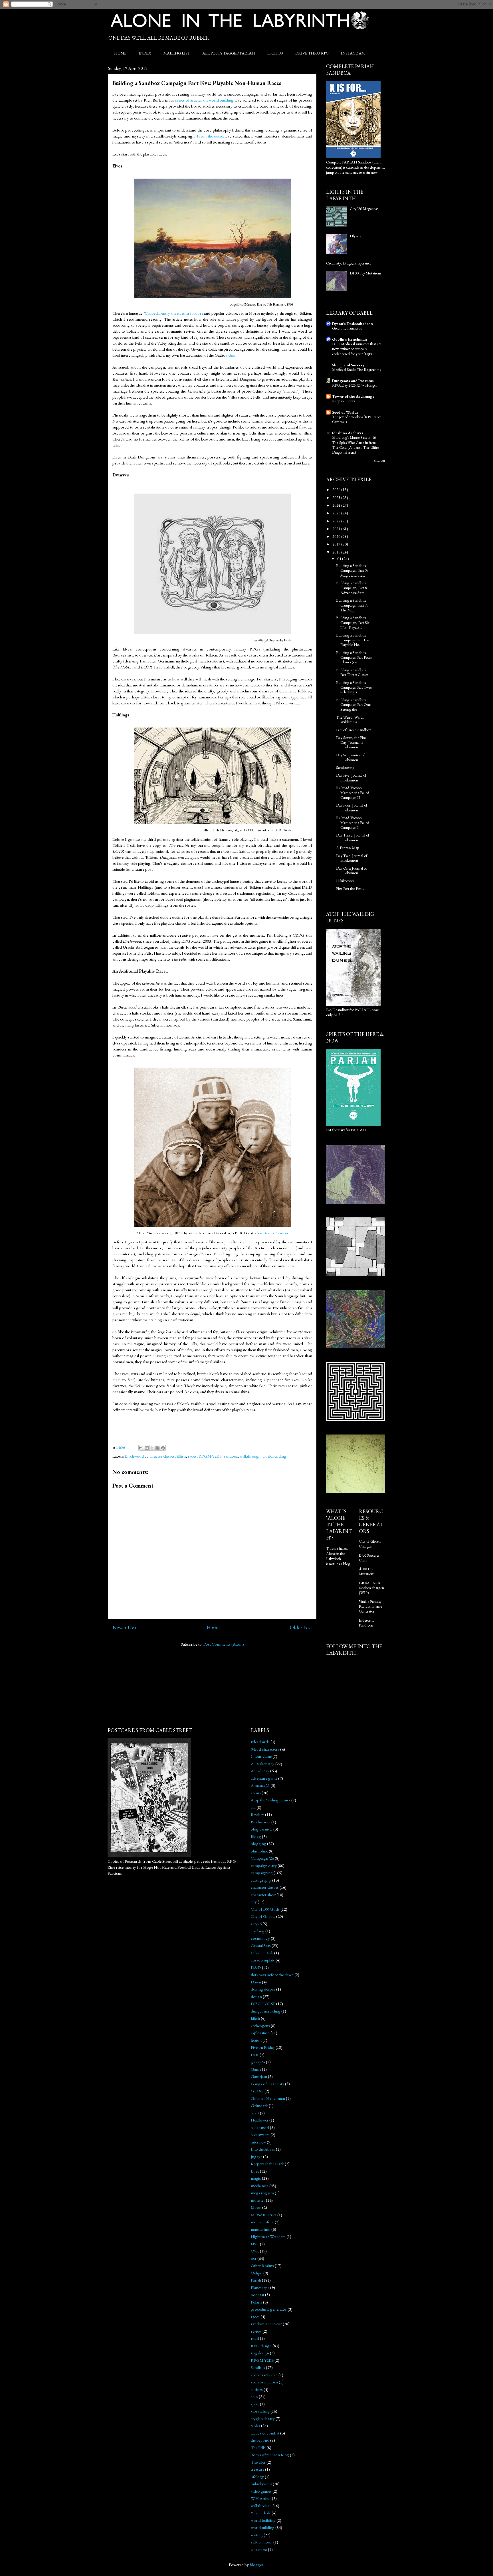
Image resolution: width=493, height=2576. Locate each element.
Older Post (301, 1628)
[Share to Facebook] (157, 1448)
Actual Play (260, 1771)
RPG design (261, 2346)
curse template (263, 1960)
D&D (256, 1967)
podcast (257, 2295)
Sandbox (231, 1456)
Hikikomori (345, 881)
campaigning (262, 1873)
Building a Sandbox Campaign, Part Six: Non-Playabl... (353, 623)
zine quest (259, 2549)
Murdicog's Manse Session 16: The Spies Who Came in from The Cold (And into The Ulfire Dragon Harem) (355, 445)
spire (255, 2404)
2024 (337, 505)
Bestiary (257, 1814)
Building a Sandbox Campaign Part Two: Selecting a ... (354, 687)
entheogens (260, 2026)
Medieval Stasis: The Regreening (357, 370)
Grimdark (259, 2105)
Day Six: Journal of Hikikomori (350, 757)
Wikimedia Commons (274, 1233)
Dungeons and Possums (353, 381)
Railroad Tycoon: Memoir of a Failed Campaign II (353, 793)
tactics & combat (265, 2433)
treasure (257, 2469)
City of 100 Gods (265, 1909)
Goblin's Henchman (349, 339)
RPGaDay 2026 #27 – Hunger (354, 385)
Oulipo (257, 2273)
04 (340, 559)
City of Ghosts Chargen (370, 1544)
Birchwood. (135, 1456)
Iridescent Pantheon (366, 1623)
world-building (263, 2520)
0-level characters (265, 1749)
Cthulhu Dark (262, 1953)
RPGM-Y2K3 (210, 1456)
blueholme (259, 1851)
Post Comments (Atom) (224, 1644)
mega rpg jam (262, 2193)
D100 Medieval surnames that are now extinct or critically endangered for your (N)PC (357, 349)
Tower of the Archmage (353, 396)
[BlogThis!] (147, 1448)
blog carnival (262, 1829)
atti (253, 1807)
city (254, 1902)
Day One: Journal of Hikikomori (351, 871)
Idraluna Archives (348, 433)
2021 (337, 529)
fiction (256, 2040)
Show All (379, 461)
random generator (266, 2324)
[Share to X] (152, 1448)
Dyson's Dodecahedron (352, 324)
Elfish (181, 1456)
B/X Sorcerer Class (369, 1558)
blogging (258, 1843)
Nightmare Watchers (268, 2236)
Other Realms (262, 2265)
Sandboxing (345, 767)
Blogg (256, 1836)
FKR (255, 2055)
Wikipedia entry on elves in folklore (173, 313)
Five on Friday (263, 2047)
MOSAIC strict (264, 2215)
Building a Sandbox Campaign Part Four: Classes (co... (354, 657)
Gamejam (259, 2076)
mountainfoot (262, 2222)
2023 (337, 513)
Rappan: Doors (343, 401)
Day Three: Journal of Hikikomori (353, 838)
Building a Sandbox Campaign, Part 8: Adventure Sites (352, 588)
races (192, 1456)
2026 (337, 490)
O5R (255, 2251)
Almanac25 (260, 1785)
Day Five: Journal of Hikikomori (351, 778)
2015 (337, 552)
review (256, 2331)
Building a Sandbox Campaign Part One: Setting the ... (354, 705)
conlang (258, 1931)
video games (261, 2491)
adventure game (264, 1778)
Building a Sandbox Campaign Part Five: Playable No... (353, 640)
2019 (337, 544)
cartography (261, 1880)
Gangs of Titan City (267, 2084)
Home (213, 1628)
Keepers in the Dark (267, 2164)
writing (257, 2535)
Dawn (256, 1982)
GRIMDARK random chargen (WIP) (371, 1588)
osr (254, 2258)
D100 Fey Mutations (365, 273)
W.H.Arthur (261, 2498)
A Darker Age (263, 1764)
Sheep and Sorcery (348, 365)
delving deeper (263, 1989)
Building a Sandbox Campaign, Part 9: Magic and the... (352, 570)
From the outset (211, 136)
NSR (255, 2244)
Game (256, 2069)
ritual (255, 2338)
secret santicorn (264, 2375)
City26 (256, 1924)
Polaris (256, 2302)
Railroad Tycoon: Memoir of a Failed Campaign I (353, 823)
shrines (257, 2389)
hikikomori (260, 2127)
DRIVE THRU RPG (312, 53)
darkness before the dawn (272, 1974)
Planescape (260, 2287)
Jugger (256, 2156)
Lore (255, 2171)
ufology (257, 2477)
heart (255, 2113)
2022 (337, 521)
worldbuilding (274, 1456)
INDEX (145, 53)
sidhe (230, 355)
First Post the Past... (350, 888)
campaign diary (264, 1865)
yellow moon (262, 2542)
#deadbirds (260, 1742)
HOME (120, 53)
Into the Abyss (263, 2149)
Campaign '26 (262, 1858)
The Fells (258, 2447)
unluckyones (261, 2484)
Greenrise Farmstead (347, 328)
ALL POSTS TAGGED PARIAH (229, 53)
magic (256, 2178)
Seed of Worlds (345, 412)
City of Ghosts (263, 1916)
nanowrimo (261, 2229)
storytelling (260, 2411)
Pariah (256, 2280)
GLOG (257, 2091)
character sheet (263, 1895)
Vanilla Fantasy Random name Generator (370, 1606)
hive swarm (260, 2134)
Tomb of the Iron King (270, 2455)
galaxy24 (258, 2062)
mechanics (260, 2186)
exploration (260, 2033)
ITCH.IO (275, 53)
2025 (337, 498)
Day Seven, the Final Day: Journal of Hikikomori (352, 742)
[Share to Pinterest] (163, 1448)
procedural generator (269, 2309)
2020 (337, 536)
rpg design (260, 2353)
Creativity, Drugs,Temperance (349, 263)
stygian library (263, 2418)
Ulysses (355, 236)
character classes (161, 1456)
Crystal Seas (261, 1945)
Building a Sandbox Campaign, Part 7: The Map (352, 605)
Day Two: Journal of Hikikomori (352, 858)
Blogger (256, 2564)
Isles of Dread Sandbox (353, 730)
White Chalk (261, 2513)
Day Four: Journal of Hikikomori (352, 808)
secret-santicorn (264, 2382)
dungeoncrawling (266, 2011)
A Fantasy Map (347, 848)
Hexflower (260, 2120)
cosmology (260, 1938)
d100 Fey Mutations (367, 1571)
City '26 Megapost (364, 209)
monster (258, 2200)
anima (256, 1793)
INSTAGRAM (353, 53)
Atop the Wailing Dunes (271, 1800)
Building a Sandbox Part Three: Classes (352, 672)
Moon (256, 2207)
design (256, 1996)
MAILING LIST (177, 53)
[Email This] (141, 1448)
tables (255, 2426)
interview (258, 2142)
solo (254, 2396)
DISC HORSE (263, 2004)
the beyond (260, 2440)
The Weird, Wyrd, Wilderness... (350, 720)
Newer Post (124, 1628)
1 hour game (261, 1756)
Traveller (258, 2462)
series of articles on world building (204, 100)
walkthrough (250, 1456)
